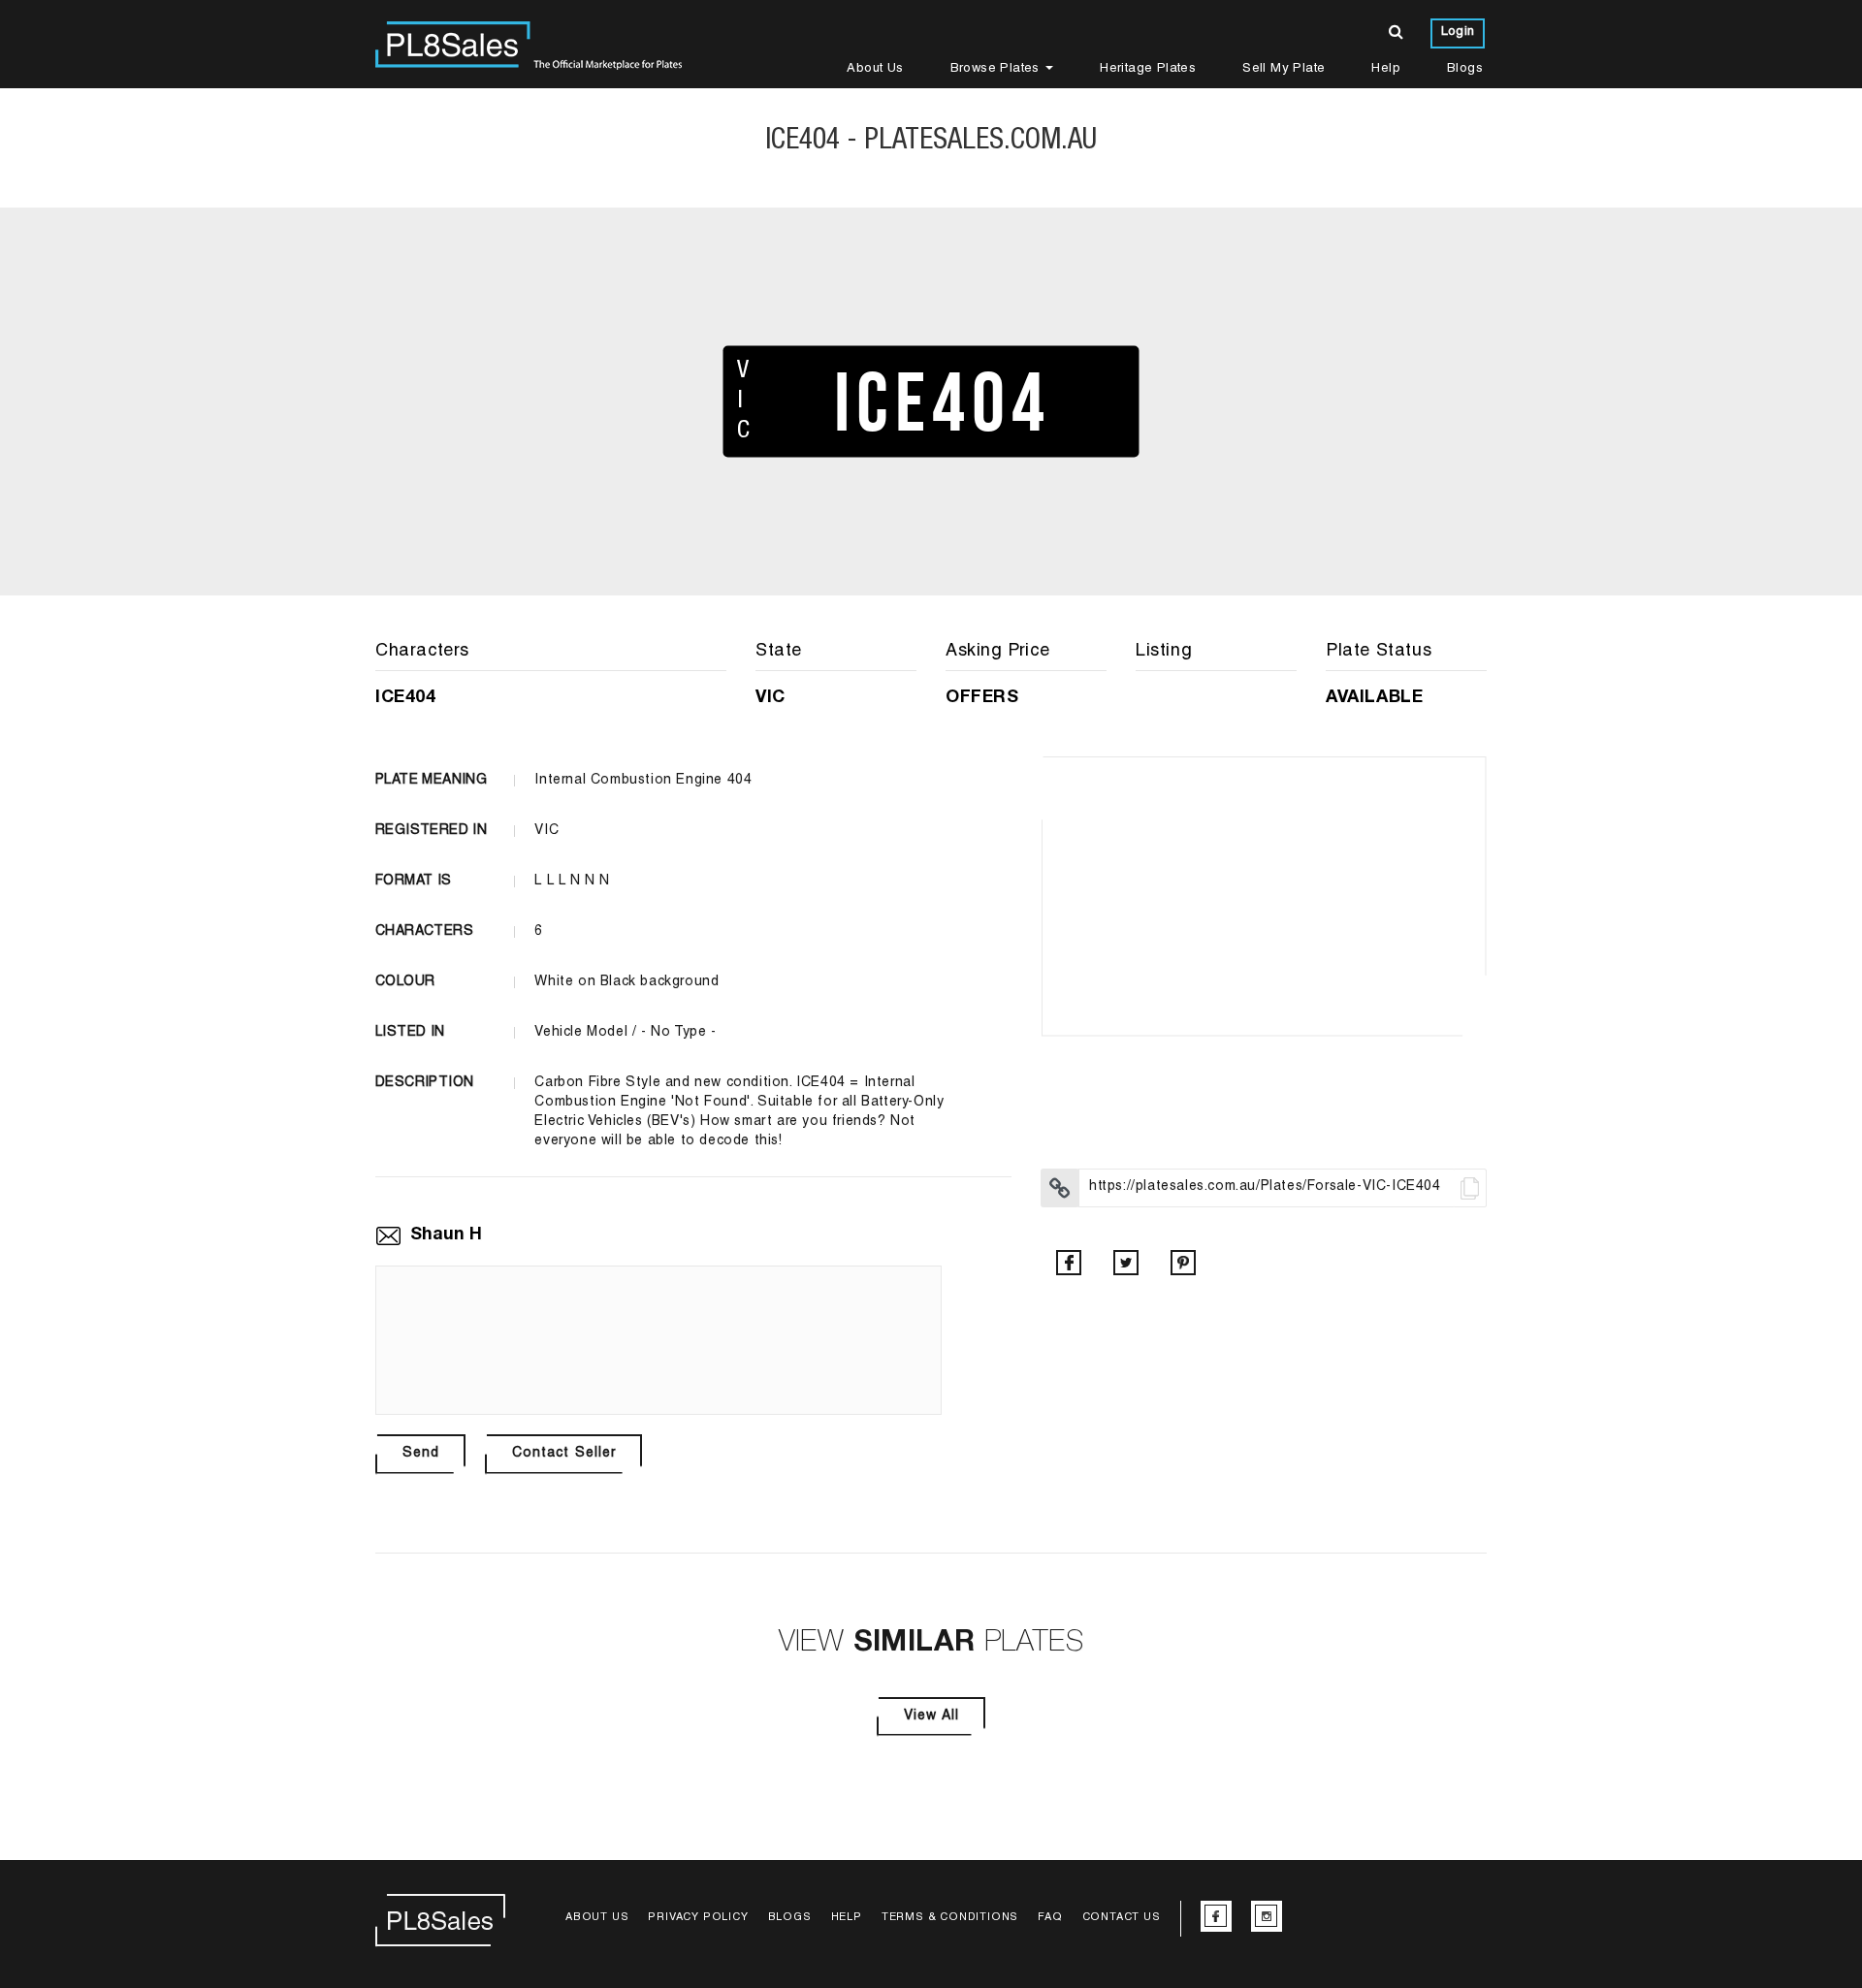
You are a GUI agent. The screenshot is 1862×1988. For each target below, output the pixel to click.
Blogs (1465, 69)
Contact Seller (564, 1454)
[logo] (529, 44)
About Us (875, 69)
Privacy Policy (698, 1918)
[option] (1264, 896)
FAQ (1050, 1918)
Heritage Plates (1148, 69)
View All (931, 1716)
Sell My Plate (1284, 69)
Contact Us (1122, 1918)
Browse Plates (997, 69)
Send (421, 1454)
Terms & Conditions (950, 1918)
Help (1386, 69)
